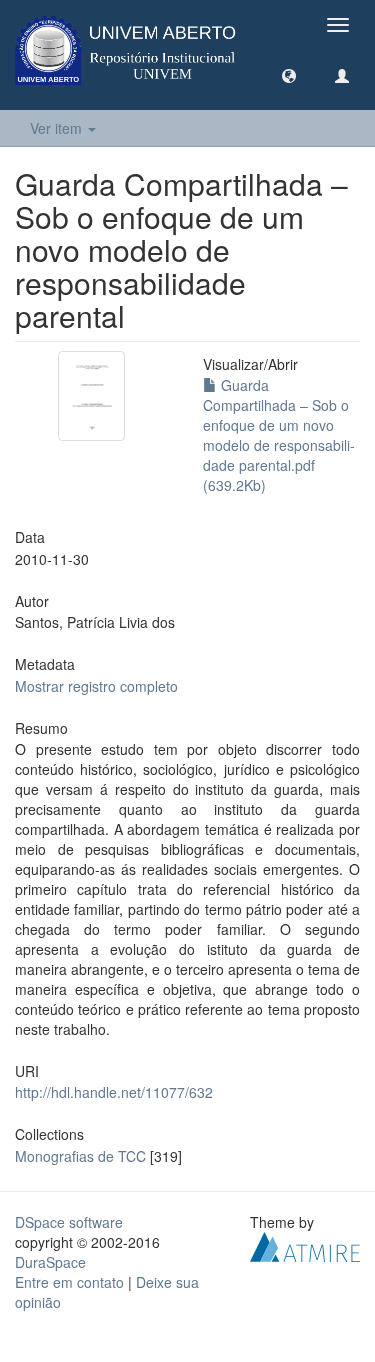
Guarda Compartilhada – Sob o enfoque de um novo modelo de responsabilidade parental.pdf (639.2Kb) (279, 435)
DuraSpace (50, 1262)
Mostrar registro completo (96, 686)
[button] (289, 75)
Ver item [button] (58, 128)
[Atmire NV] (305, 1244)
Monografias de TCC (80, 1156)
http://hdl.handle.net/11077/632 (114, 1092)
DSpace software (69, 1222)
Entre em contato (69, 1282)
